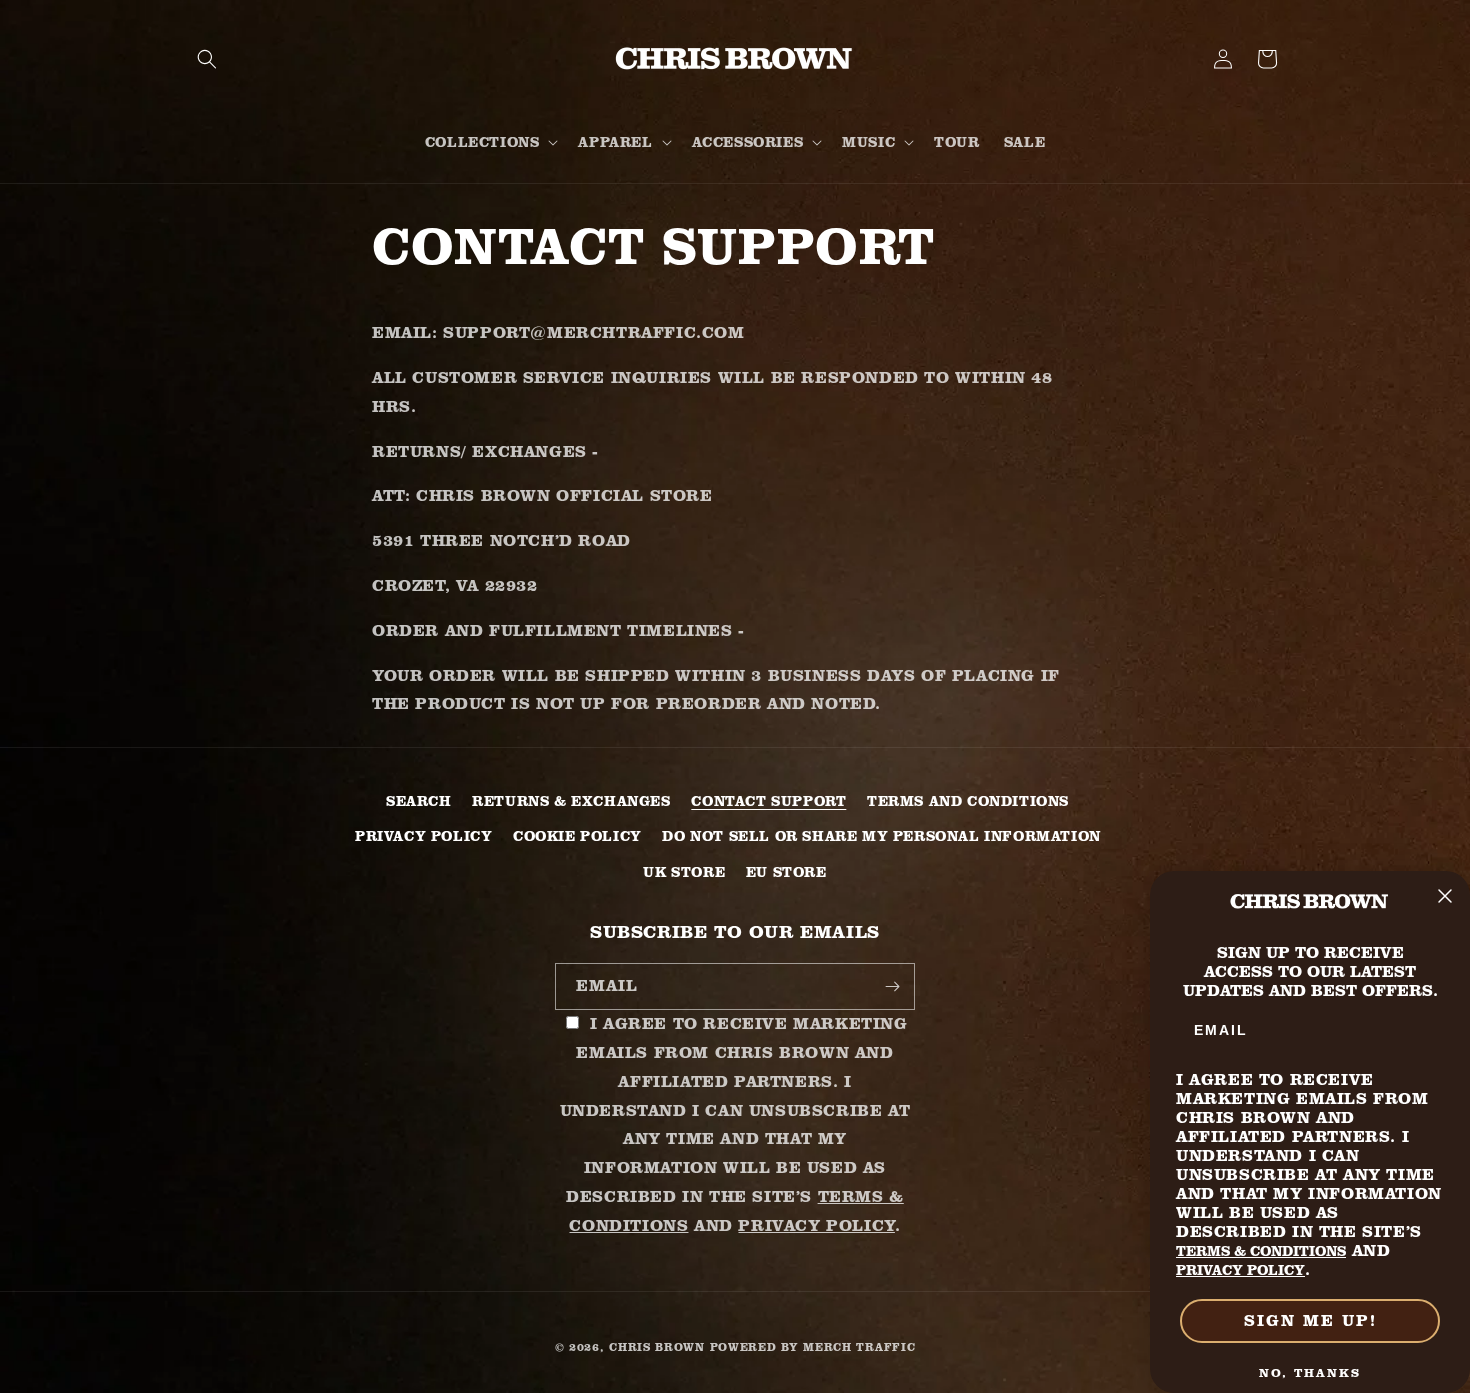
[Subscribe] (892, 986)
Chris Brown (657, 1347)
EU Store (786, 872)
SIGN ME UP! (1310, 1320)
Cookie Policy (577, 836)
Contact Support (768, 801)
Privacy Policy (423, 836)
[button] (207, 59)
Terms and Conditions (968, 801)
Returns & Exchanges (571, 801)
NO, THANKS (1310, 1372)
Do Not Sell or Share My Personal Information (881, 836)
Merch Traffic (859, 1347)
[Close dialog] (1445, 896)
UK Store (684, 872)
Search (419, 801)
